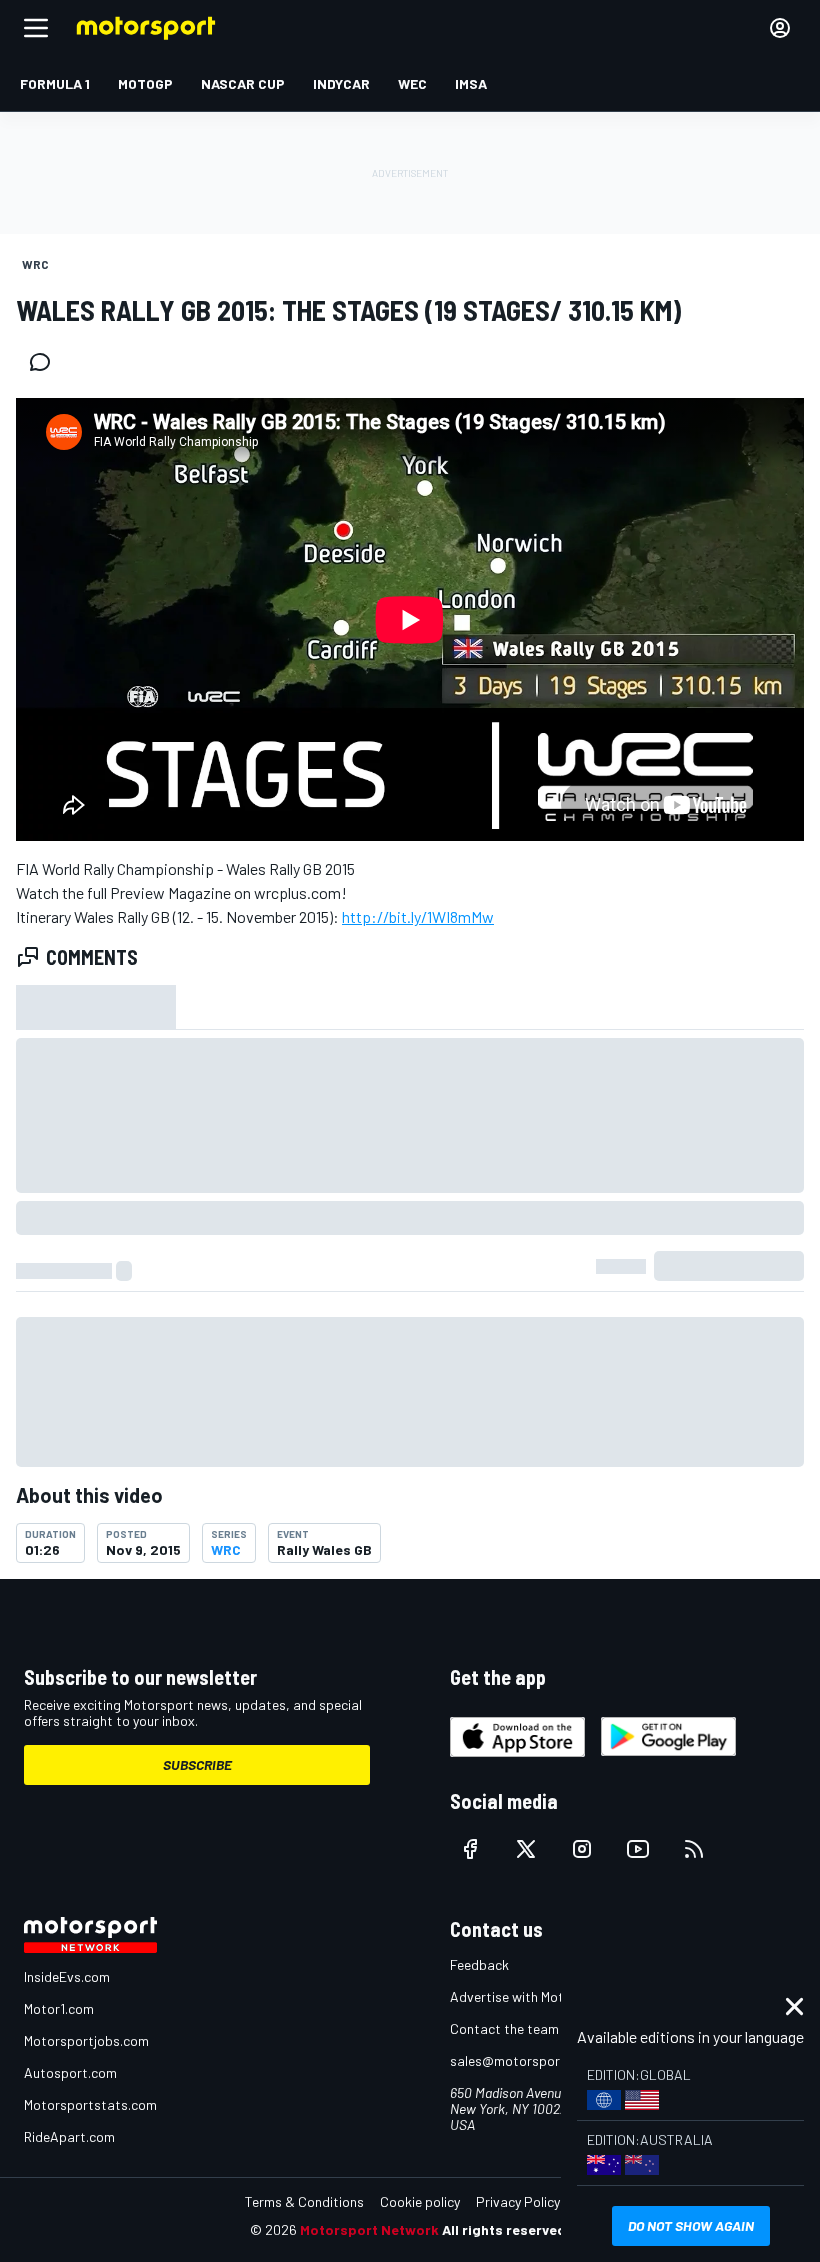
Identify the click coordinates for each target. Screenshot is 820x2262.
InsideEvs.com (67, 1976)
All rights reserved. (506, 2229)
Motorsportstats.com (90, 2104)
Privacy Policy (518, 2201)
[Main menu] (36, 28)
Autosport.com (70, 2072)
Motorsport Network (369, 2229)
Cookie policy (420, 2201)
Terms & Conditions (304, 2201)
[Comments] (46, 362)
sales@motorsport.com (522, 2060)
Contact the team (504, 2028)
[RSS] (694, 1849)
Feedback (479, 1964)
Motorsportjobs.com (86, 2040)
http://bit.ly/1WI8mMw (418, 916)
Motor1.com (59, 2008)
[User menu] (780, 28)
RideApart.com (69, 2136)
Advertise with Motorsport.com (545, 1996)
